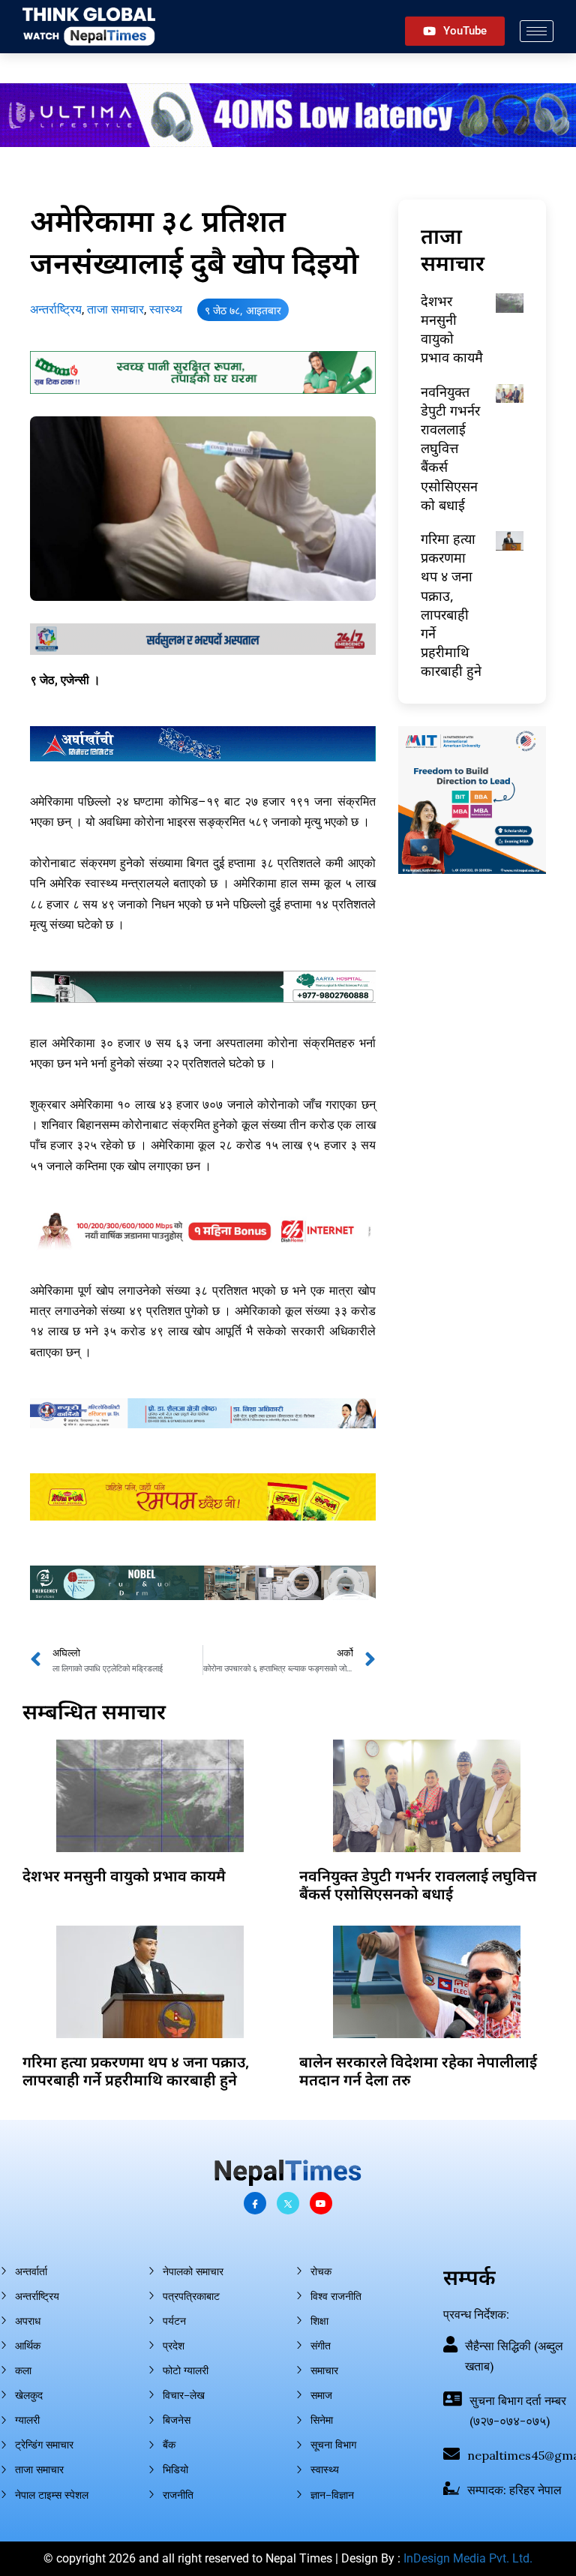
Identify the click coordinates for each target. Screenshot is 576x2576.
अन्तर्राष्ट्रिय (56, 309)
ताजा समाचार (115, 309)
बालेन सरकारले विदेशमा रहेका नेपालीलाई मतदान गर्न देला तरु (418, 2071)
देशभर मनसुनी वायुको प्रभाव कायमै (452, 329)
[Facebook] (255, 2203)
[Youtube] (321, 2203)
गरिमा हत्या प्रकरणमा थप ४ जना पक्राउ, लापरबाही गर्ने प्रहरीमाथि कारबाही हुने (451, 605)
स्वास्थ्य (166, 309)
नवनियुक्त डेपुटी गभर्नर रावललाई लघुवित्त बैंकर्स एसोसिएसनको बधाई (450, 448)
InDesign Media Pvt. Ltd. (468, 2558)
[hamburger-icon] (537, 31)
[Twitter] (288, 2203)
